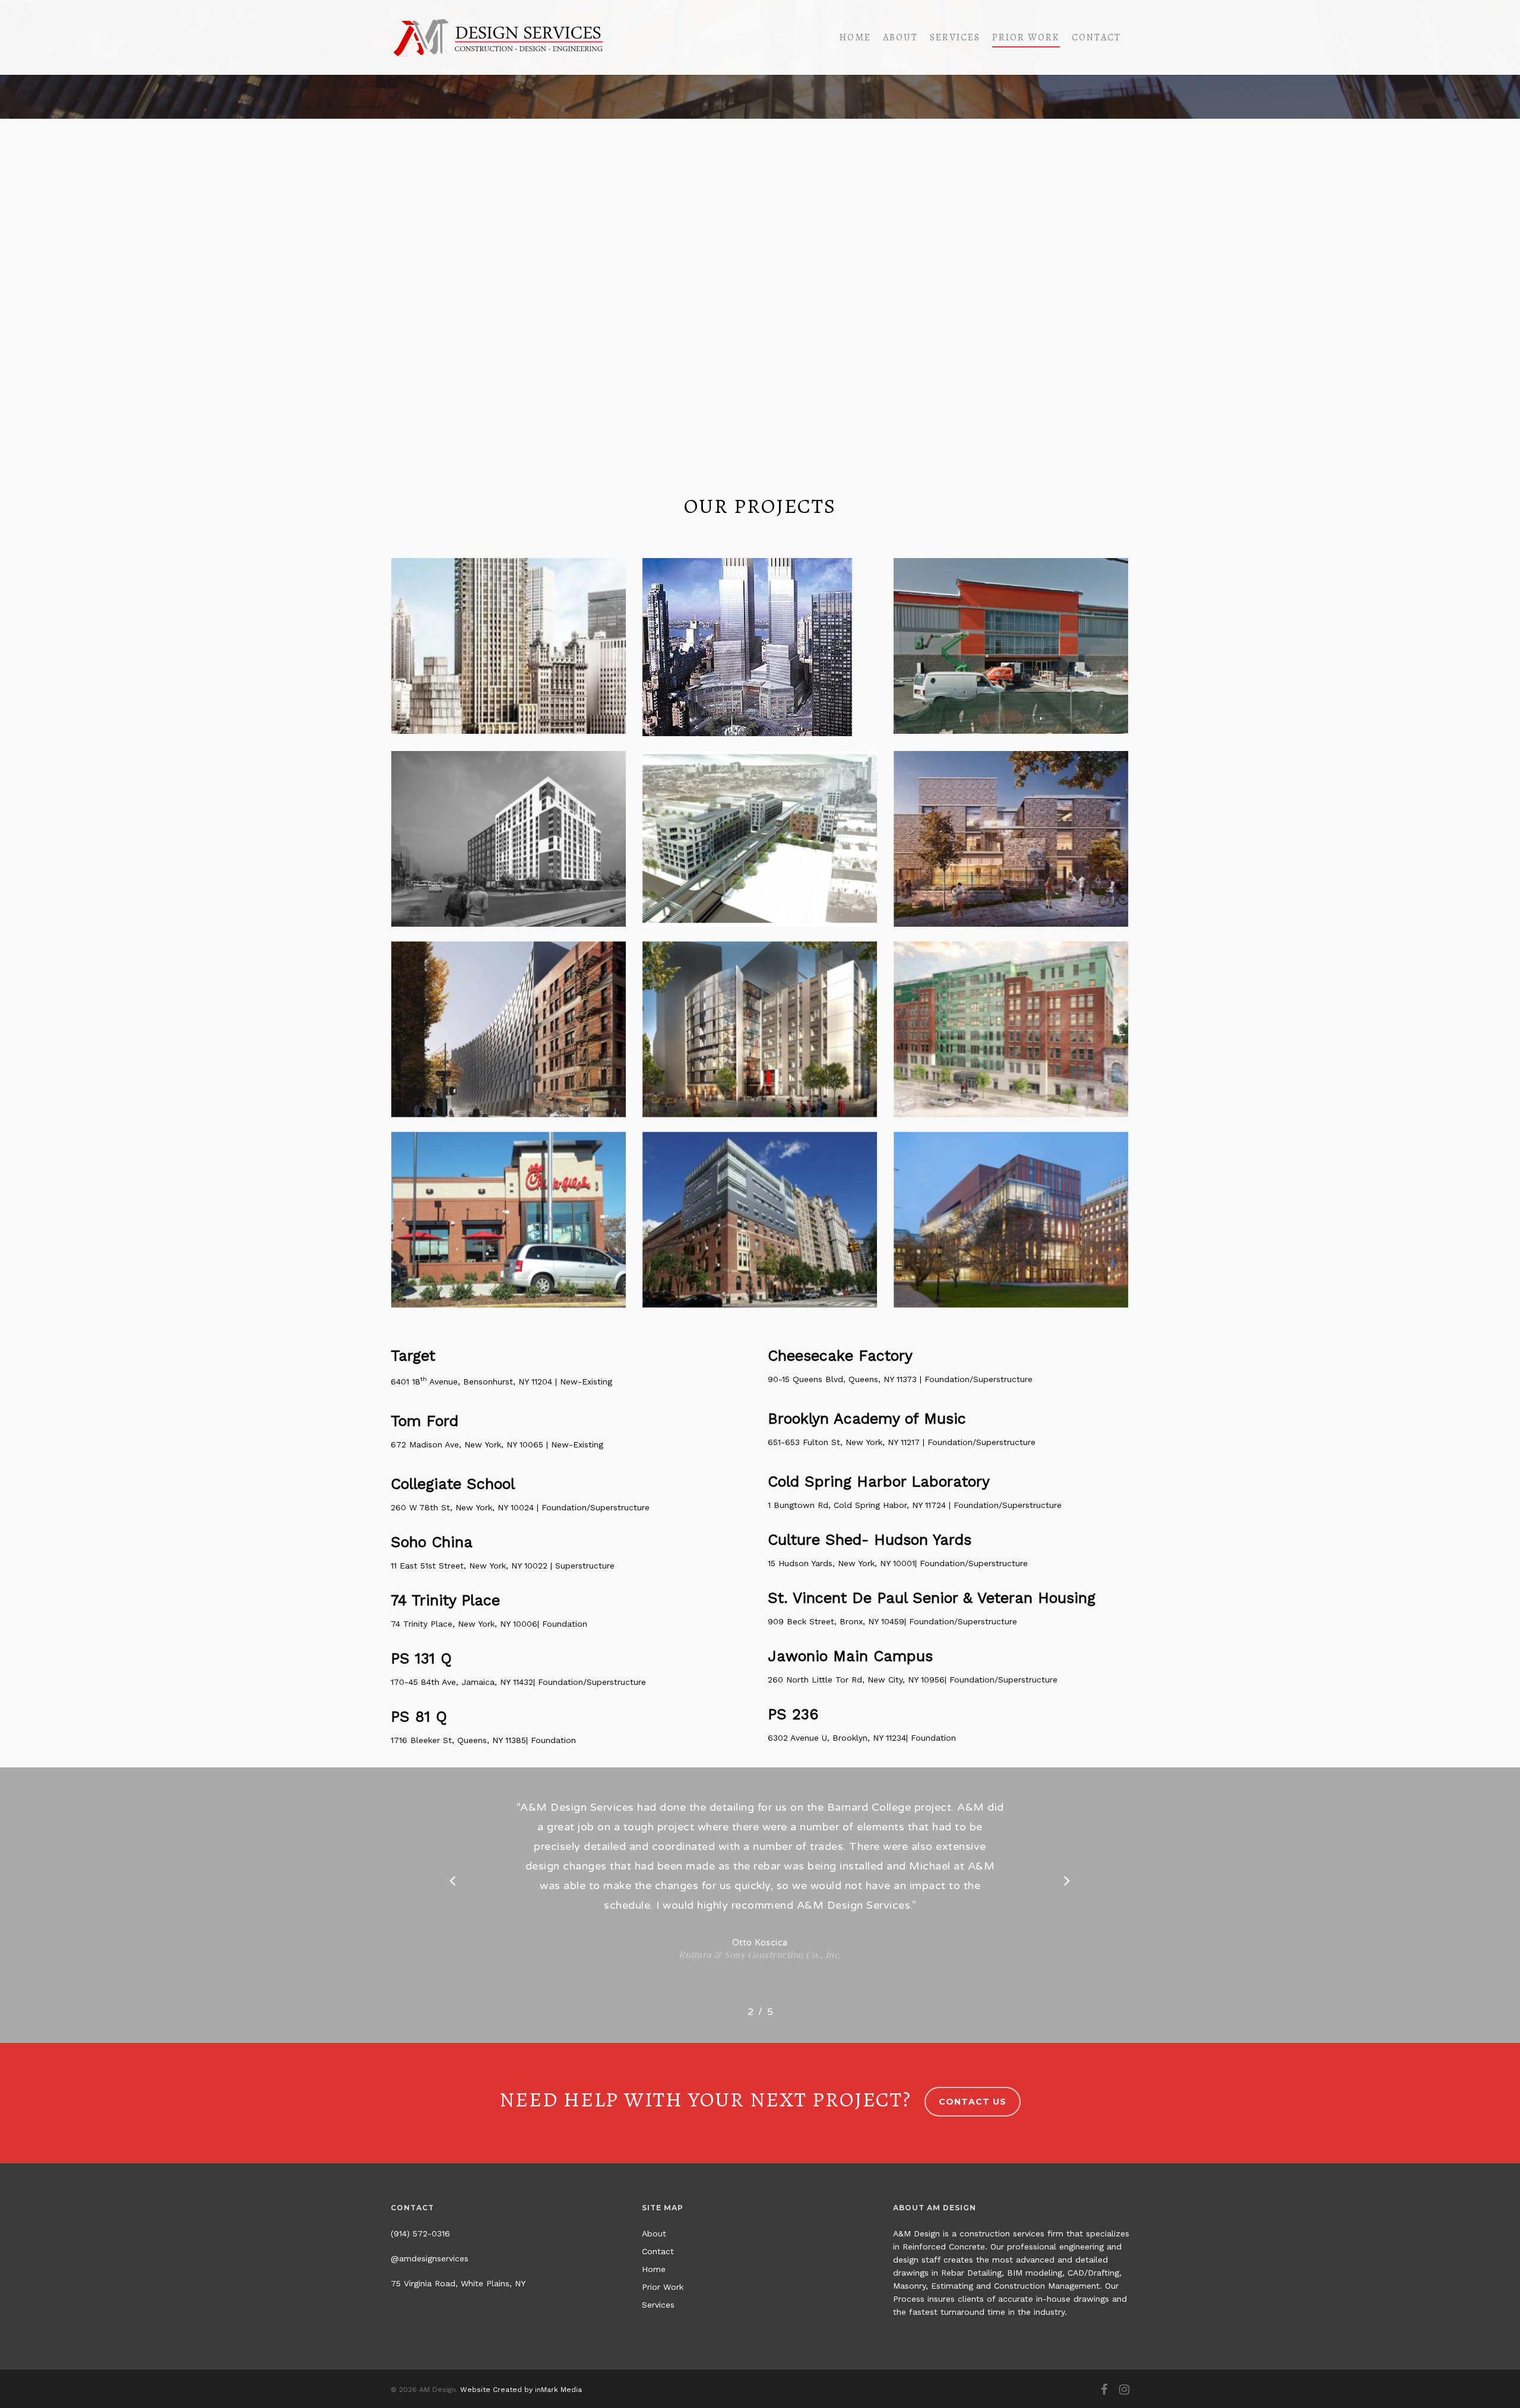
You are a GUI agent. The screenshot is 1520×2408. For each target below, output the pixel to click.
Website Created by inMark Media (521, 2390)
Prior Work (1026, 37)
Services (955, 37)
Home (855, 37)
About (900, 37)
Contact (1096, 37)
